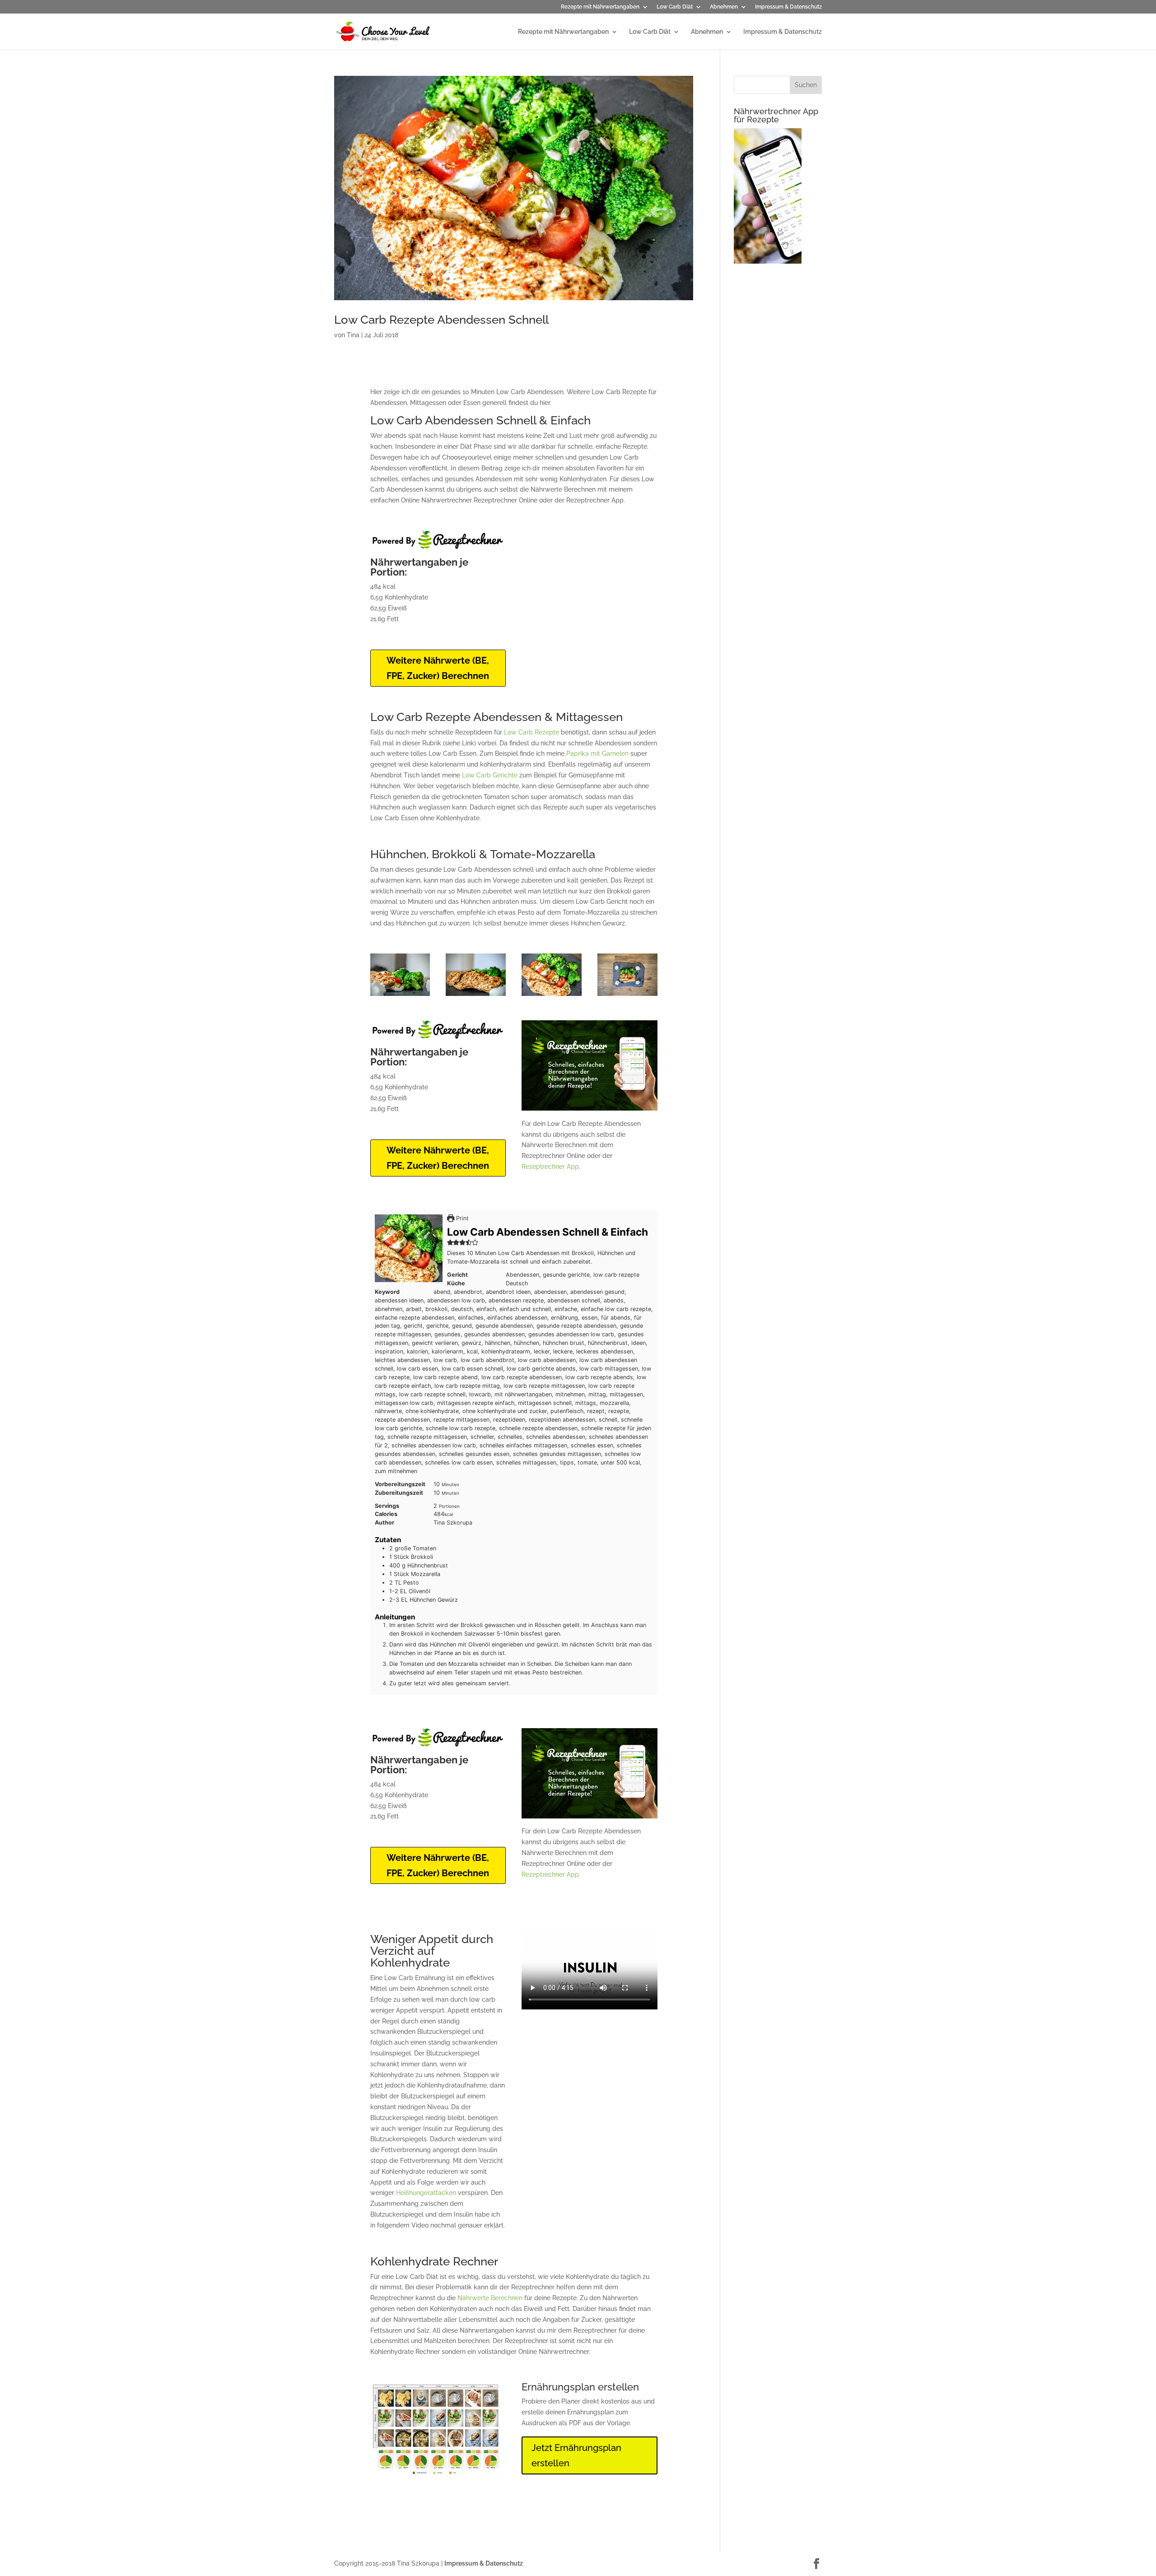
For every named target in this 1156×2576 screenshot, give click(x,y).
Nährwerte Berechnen (490, 2298)
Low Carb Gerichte (490, 775)
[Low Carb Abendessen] (400, 996)
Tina (353, 335)
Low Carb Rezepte (531, 732)
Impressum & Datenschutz (788, 7)
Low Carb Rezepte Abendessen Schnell (441, 320)
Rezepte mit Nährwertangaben (600, 7)
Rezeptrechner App (550, 1167)
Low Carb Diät (675, 7)
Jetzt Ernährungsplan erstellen (576, 2455)
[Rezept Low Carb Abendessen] (627, 996)
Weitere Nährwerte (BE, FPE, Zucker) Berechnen (438, 668)
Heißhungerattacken (426, 2193)
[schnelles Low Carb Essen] (476, 996)
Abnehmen (724, 7)
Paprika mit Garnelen (597, 753)
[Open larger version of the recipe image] (409, 1248)
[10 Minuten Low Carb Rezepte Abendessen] (552, 996)
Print (461, 1218)
